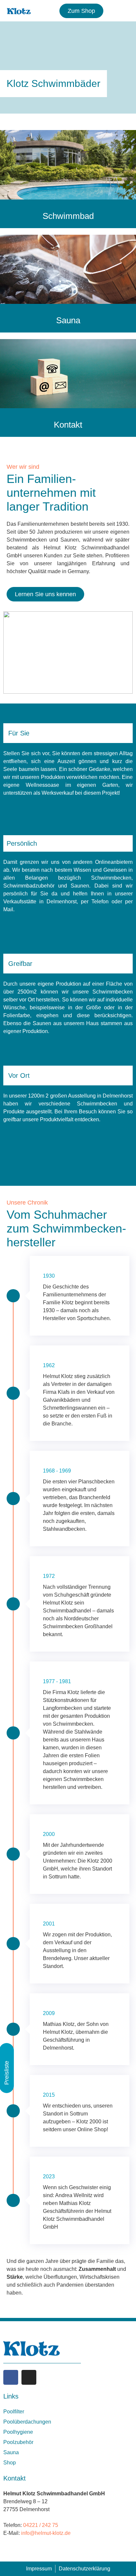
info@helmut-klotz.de (46, 2533)
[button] (123, 11)
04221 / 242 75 (41, 2525)
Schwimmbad (68, 216)
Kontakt (68, 425)
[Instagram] (29, 2377)
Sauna (68, 320)
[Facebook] (11, 2377)
